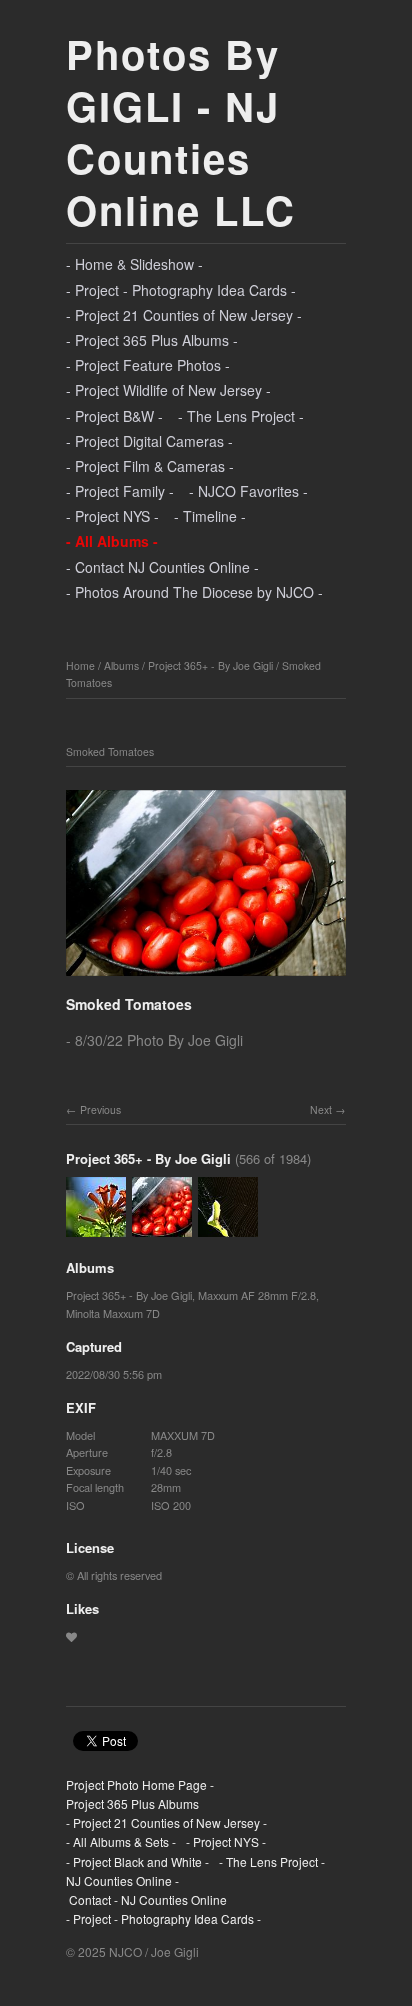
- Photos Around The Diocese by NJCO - (194, 592)
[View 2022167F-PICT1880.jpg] (228, 1228)
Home (80, 665)
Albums (121, 665)
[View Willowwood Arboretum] (96, 1228)
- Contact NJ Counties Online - (162, 567)
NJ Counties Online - (122, 1880)
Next (321, 1109)
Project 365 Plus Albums (132, 1803)
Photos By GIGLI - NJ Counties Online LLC (181, 131)
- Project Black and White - (137, 1861)
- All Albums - (112, 541)
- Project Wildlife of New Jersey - (168, 390)
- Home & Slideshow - (134, 264)
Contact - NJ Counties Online (146, 1899)
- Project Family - (120, 491)
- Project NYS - (112, 516)
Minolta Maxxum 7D (113, 1313)
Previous (100, 1109)
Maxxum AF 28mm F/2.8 (257, 1295)
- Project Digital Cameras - (149, 441)
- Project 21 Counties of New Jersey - (184, 315)
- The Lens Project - (241, 416)
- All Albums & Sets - (121, 1841)
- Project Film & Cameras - (150, 466)
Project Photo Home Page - (140, 1784)
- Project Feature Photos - (148, 365)
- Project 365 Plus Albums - (152, 340)
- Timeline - (210, 516)
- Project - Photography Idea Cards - (181, 290)
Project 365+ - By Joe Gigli (210, 665)
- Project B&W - (114, 416)
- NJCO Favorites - (248, 491)
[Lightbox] (206, 978)
